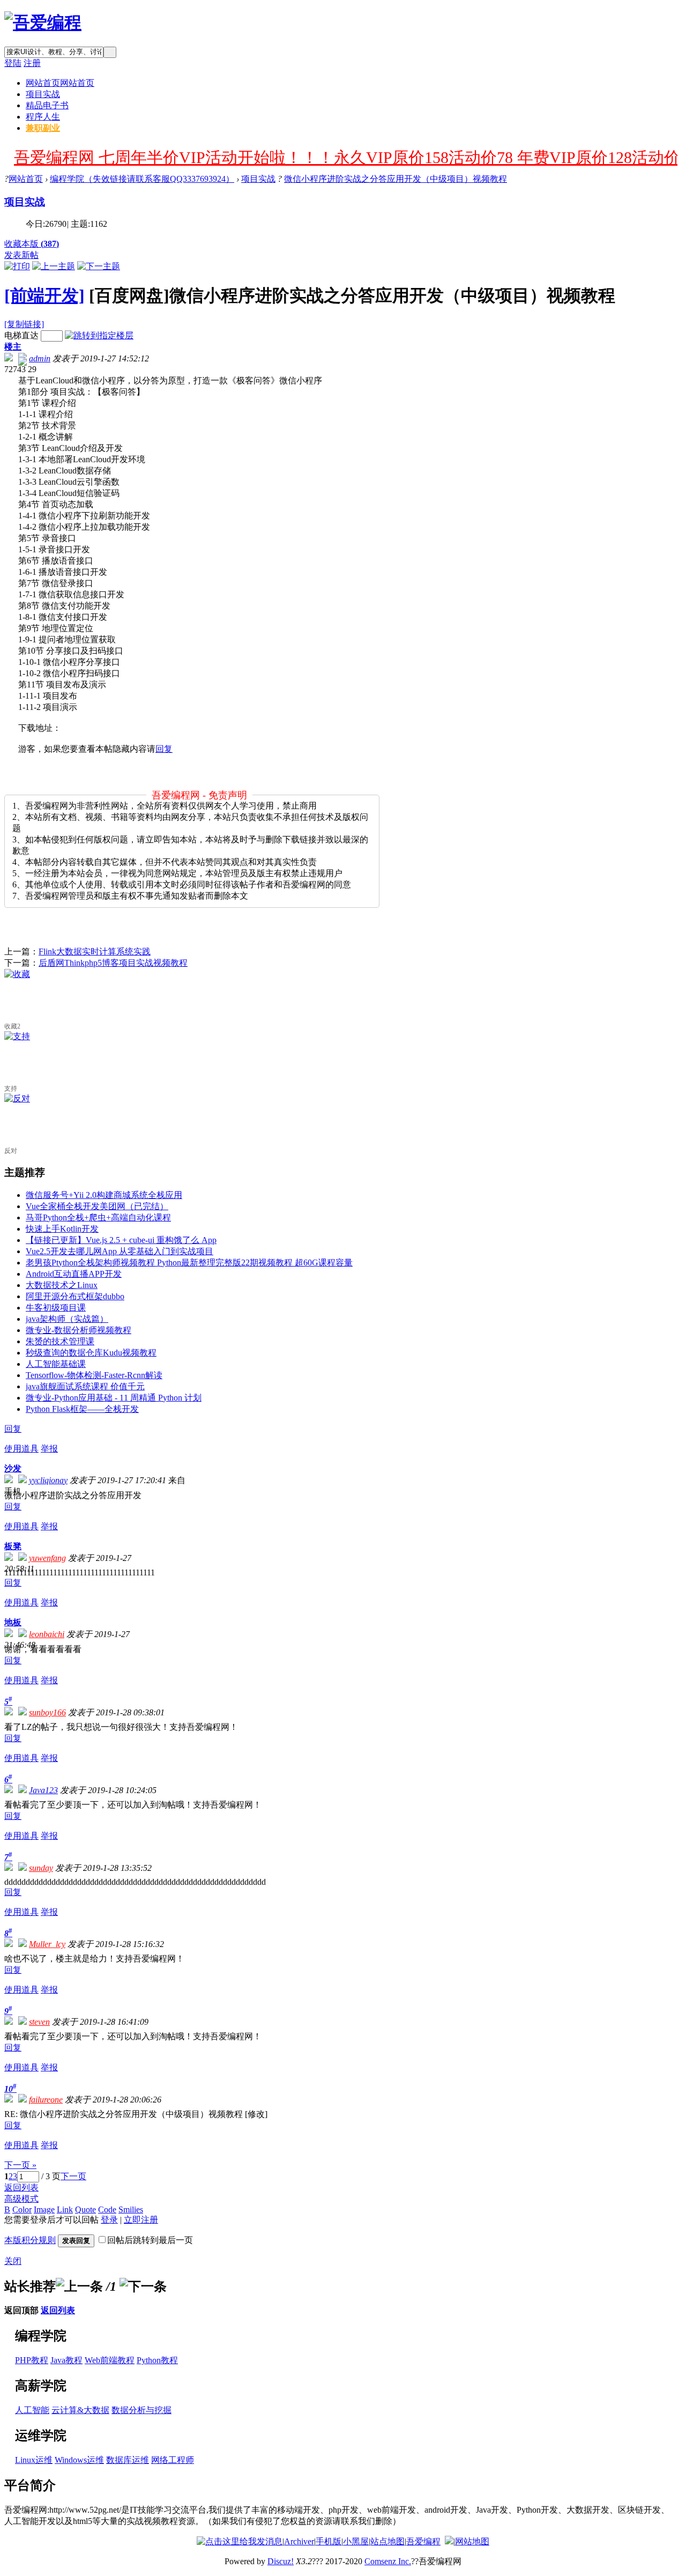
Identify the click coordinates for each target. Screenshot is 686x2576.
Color (22, 2209)
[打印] (17, 266)
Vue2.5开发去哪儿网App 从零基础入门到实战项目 (120, 1251)
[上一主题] (54, 266)
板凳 (13, 1546)
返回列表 (21, 2188)
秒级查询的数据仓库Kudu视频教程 (91, 1353)
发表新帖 (21, 255)
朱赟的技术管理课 (60, 1341)
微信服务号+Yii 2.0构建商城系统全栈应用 (104, 1195)
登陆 (13, 63)
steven (39, 2022)
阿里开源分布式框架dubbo (75, 1296)
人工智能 (32, 2410)
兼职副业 (43, 128)
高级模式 (21, 2199)
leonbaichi (47, 1634)
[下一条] (143, 2286)
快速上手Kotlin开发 (62, 1229)
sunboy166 (47, 1712)
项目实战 (43, 94)
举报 (49, 1449)
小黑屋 (356, 2541)
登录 (109, 2220)
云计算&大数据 (80, 2410)
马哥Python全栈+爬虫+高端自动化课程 (98, 1217)
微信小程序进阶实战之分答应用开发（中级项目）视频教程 (396, 179)
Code (107, 2209)
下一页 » (20, 2165)
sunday (41, 1868)
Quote (85, 2209)
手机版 (329, 2541)
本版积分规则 (30, 2240)
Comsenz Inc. (388, 2561)
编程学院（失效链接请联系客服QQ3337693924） (142, 179)
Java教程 (66, 2360)
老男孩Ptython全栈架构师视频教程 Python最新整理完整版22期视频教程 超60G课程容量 (189, 1263)
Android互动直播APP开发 (74, 1274)
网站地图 (472, 2541)
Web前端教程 (110, 2360)
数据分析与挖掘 (141, 2410)
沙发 (13, 1468)
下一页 (73, 2176)
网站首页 (60, 83)
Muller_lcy (47, 1944)
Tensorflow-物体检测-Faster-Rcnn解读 (94, 1375)
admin (40, 358)
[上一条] (79, 2286)
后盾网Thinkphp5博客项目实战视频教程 (113, 963)
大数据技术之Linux (62, 1285)
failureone (46, 2100)
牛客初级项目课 (56, 1308)
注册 (32, 63)
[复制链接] (24, 324)
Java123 (43, 1790)
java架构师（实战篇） (67, 1319)
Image (44, 2209)
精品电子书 (47, 105)
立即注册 (141, 2220)
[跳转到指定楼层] (99, 335)
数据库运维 (128, 2460)
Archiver (299, 2541)
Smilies (131, 2209)
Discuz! (281, 2561)
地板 (13, 1622)
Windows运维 (79, 2460)
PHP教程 (32, 2360)
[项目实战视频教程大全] (43, 23)
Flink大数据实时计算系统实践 (95, 952)
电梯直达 (21, 335)
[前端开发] (44, 295)
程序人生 (43, 117)
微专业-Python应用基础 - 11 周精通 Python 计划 (114, 1398)
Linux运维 (34, 2460)
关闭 (13, 2261)
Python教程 (157, 2360)
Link (65, 2209)
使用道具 (21, 1449)
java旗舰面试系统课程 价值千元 (85, 1386)
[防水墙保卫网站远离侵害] (449, 2541)
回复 (164, 749)
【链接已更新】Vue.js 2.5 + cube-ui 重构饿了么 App (121, 1240)
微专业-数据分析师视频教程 (79, 1330)
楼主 (13, 347)
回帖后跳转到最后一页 (150, 2240)
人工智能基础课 (56, 1364)
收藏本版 (32, 244)
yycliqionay (48, 1480)
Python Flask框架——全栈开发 (82, 1409)
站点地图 (387, 2541)
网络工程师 (173, 2460)
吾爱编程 (423, 2541)
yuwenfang (47, 1558)
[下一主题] (99, 266)
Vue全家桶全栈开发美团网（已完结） (97, 1206)
